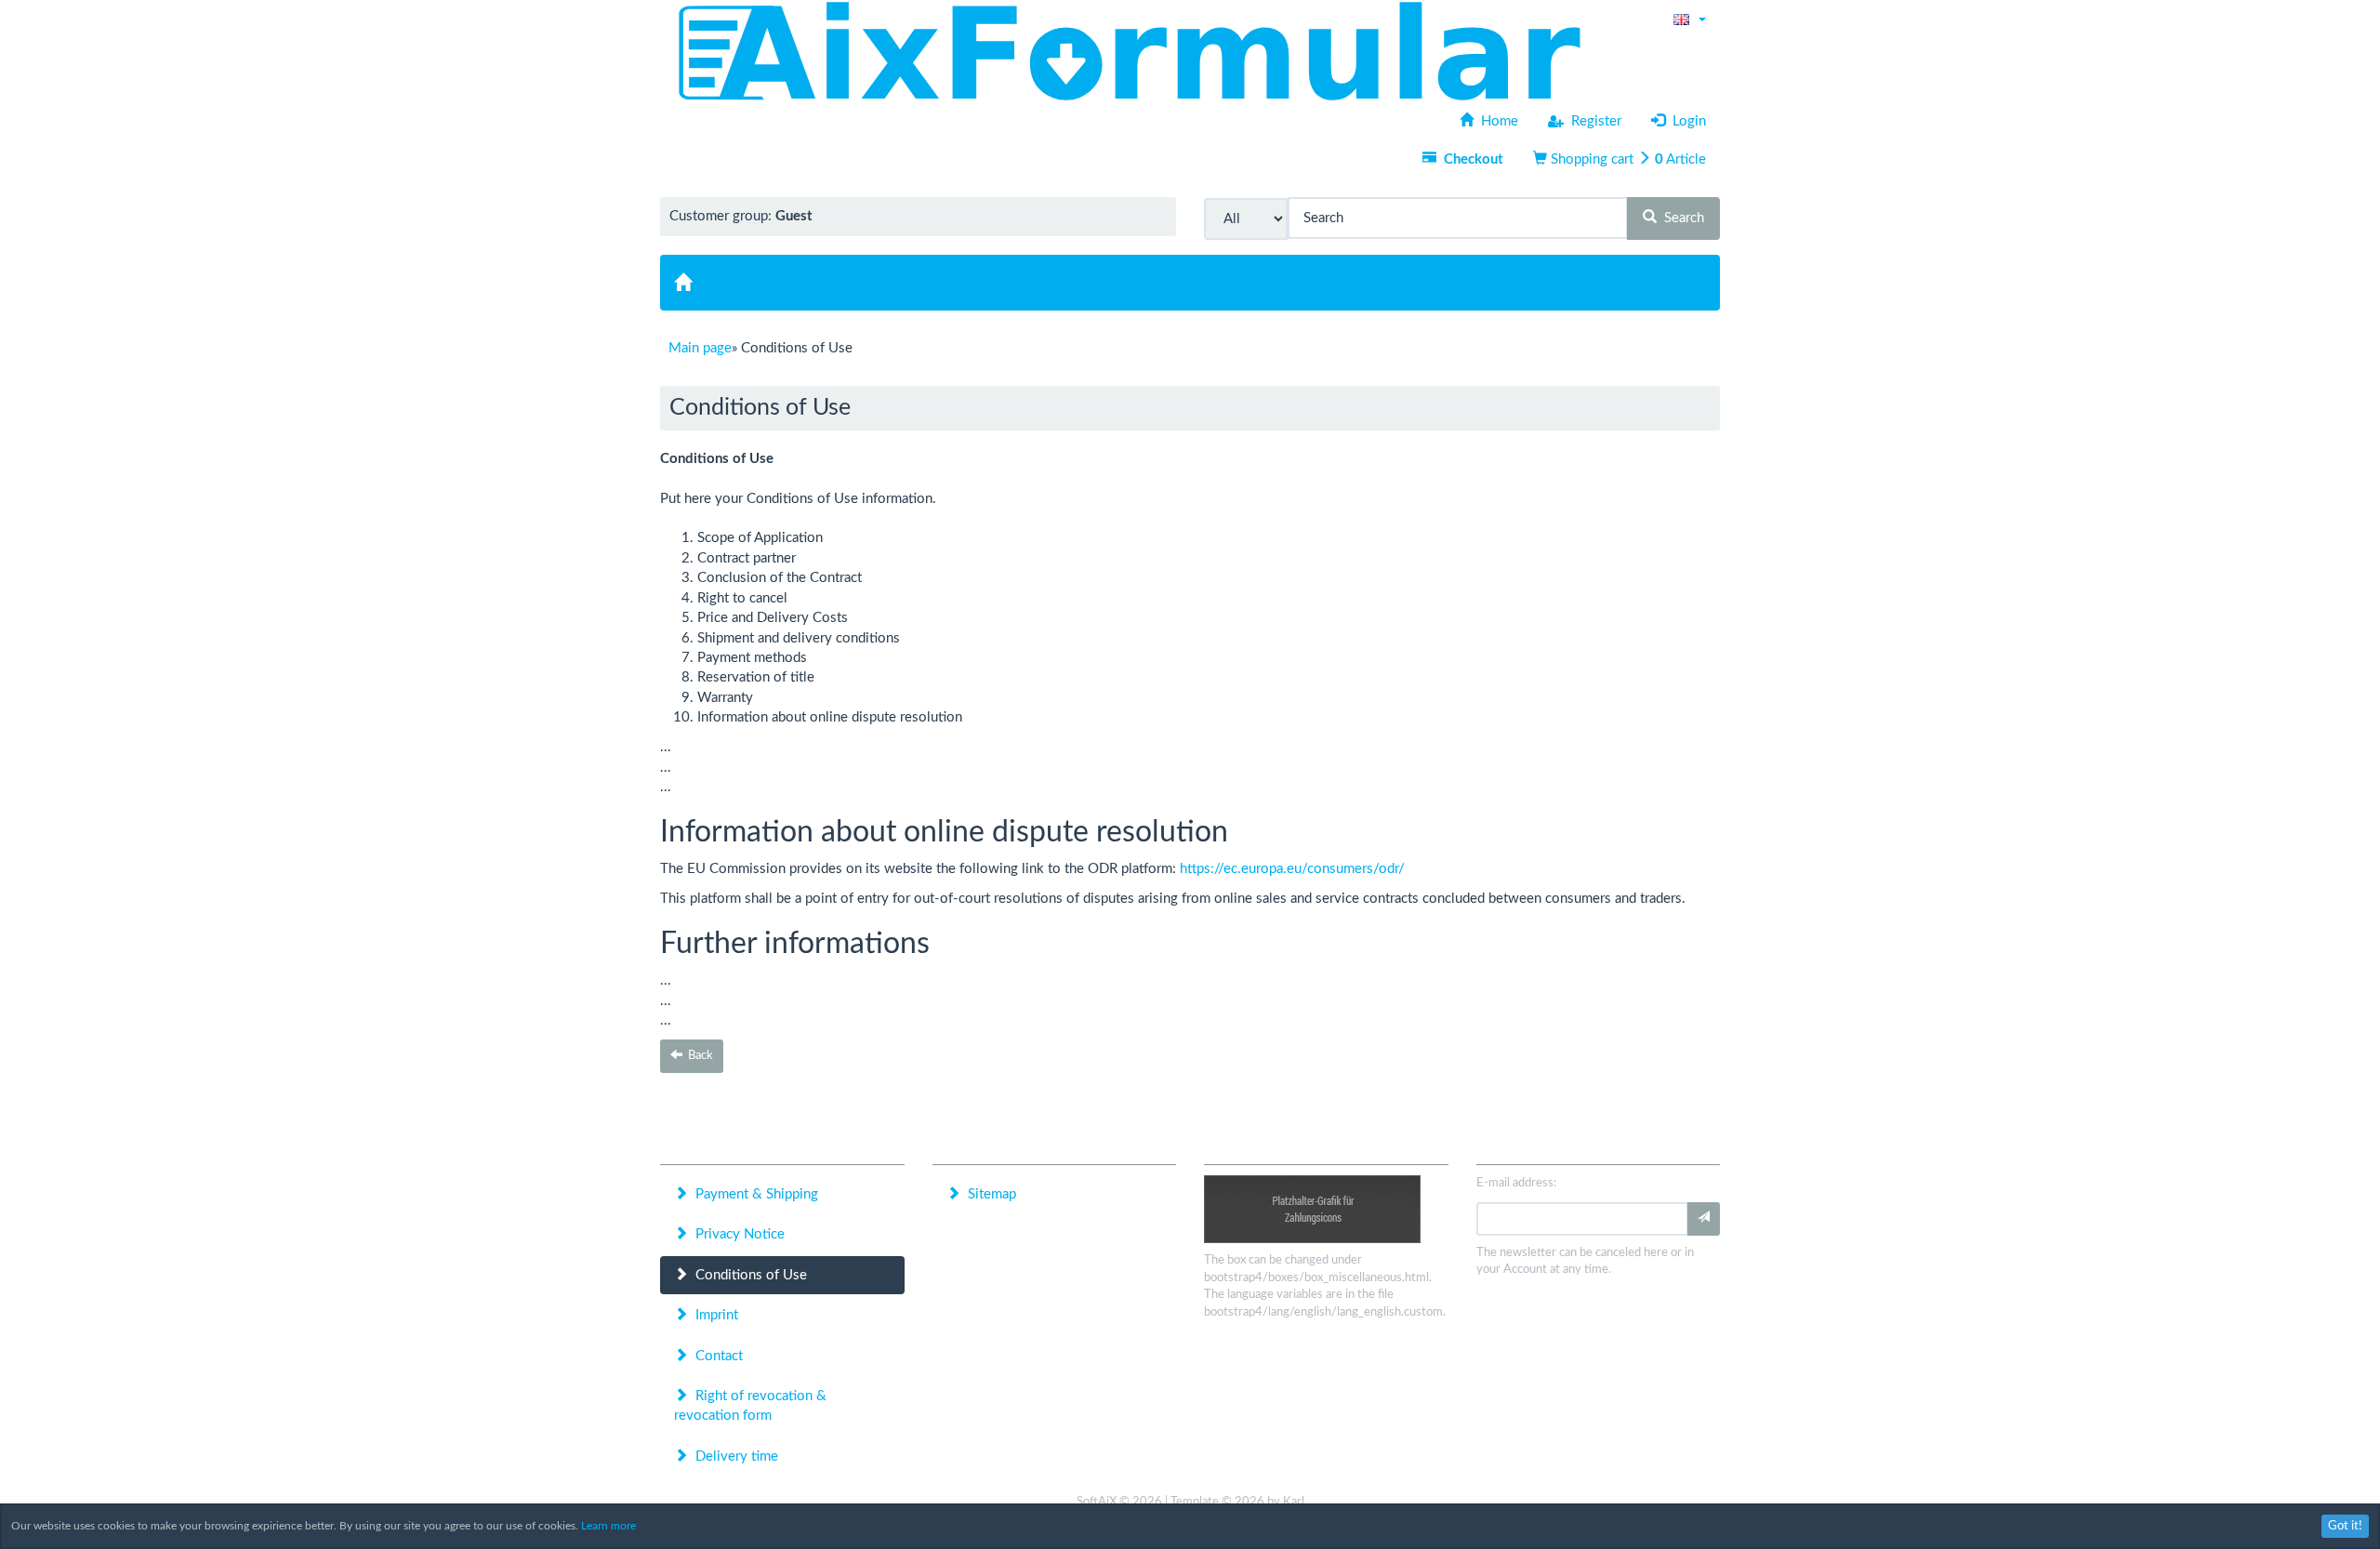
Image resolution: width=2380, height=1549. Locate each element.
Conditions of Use (747, 1275)
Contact (715, 1356)
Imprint (713, 1315)
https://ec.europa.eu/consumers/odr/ (1292, 869)
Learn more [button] (608, 1526)
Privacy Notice (736, 1234)
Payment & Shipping (753, 1194)
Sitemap (988, 1194)
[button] (1690, 19)
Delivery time (733, 1456)
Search (1680, 218)
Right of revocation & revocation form (750, 1406)
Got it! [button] (2345, 1526)
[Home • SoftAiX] (1129, 51)
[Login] (1704, 1219)
